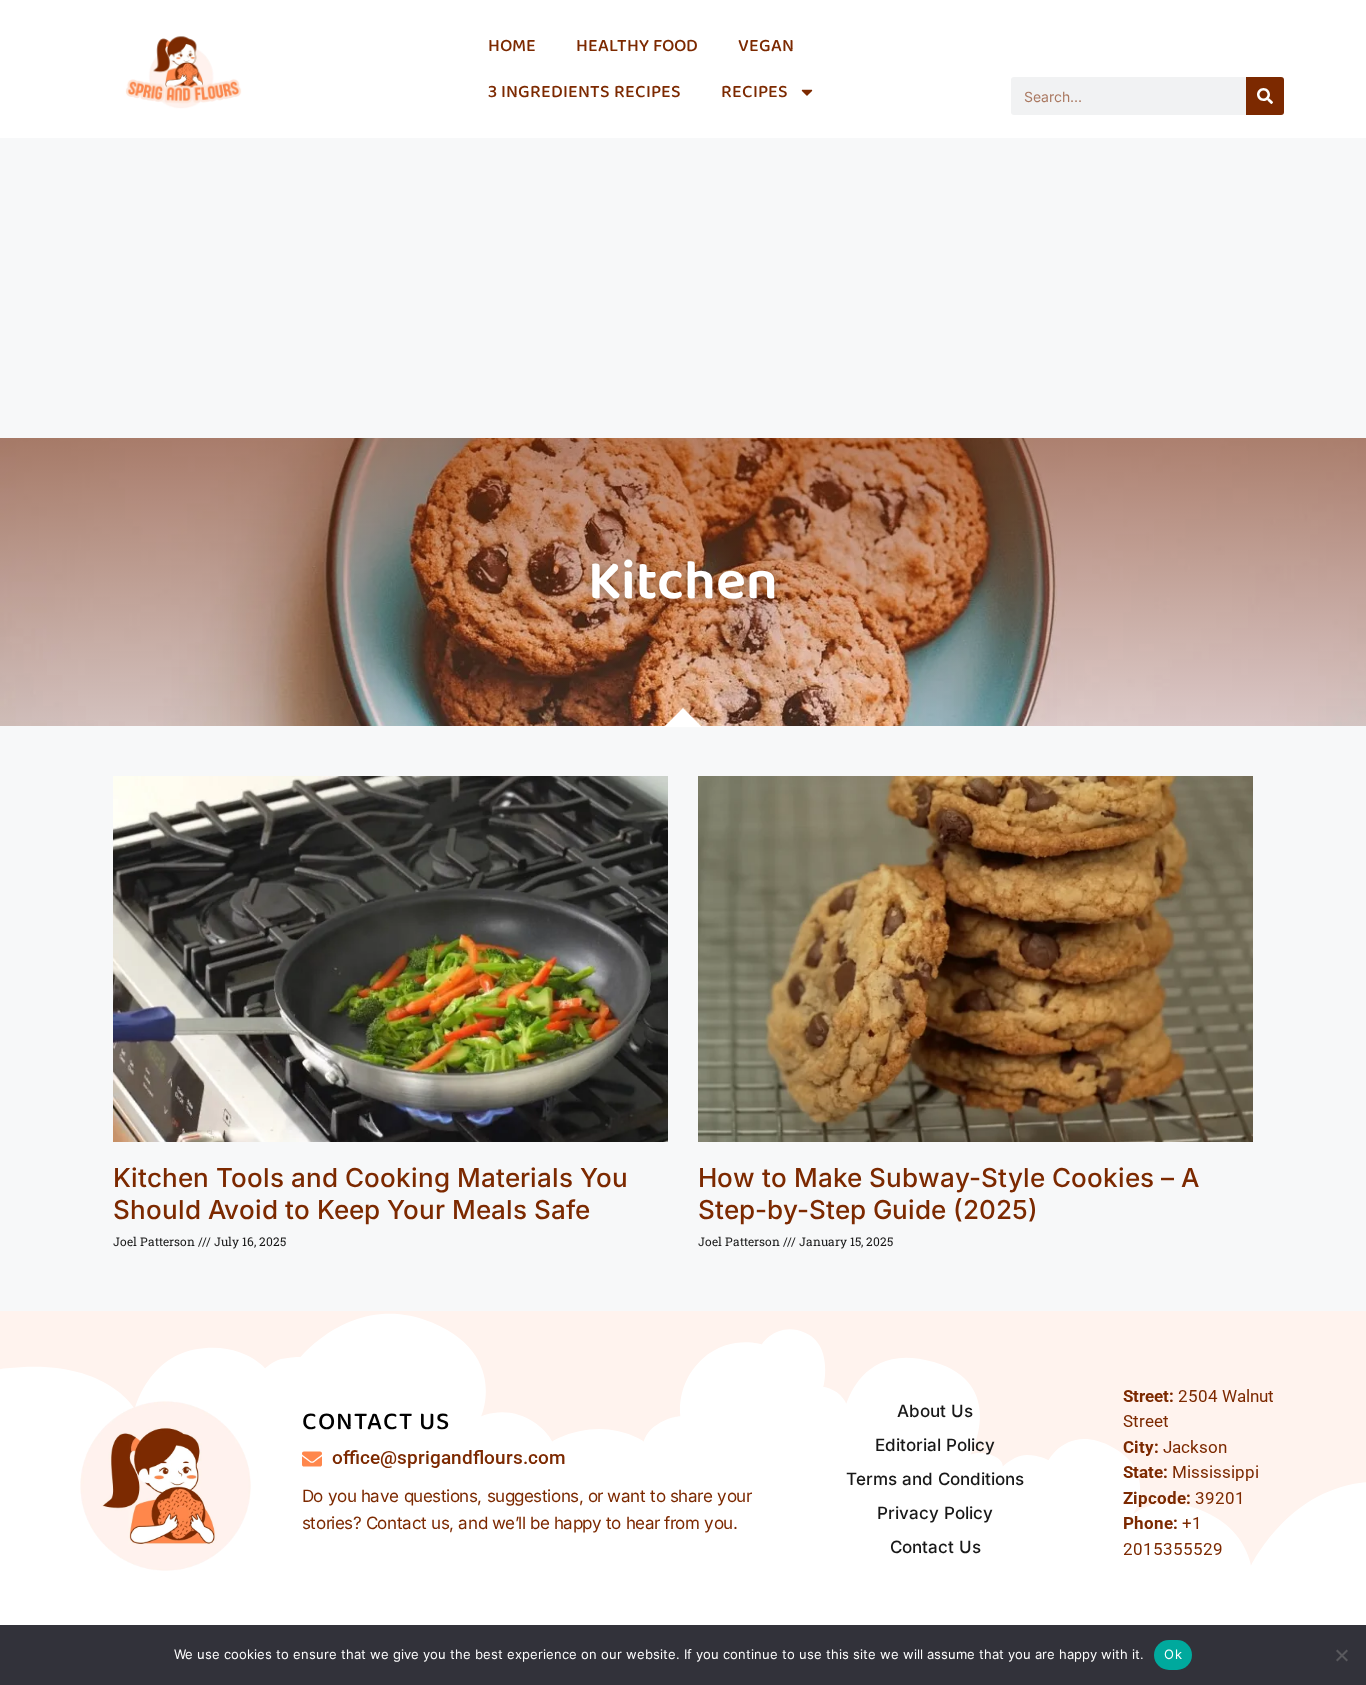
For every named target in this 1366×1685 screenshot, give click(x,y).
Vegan (766, 46)
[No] (1341, 1655)
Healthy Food (637, 46)
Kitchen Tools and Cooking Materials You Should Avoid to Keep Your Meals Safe (370, 1193)
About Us (935, 1411)
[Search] (1265, 96)
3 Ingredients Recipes (584, 92)
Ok (1173, 1654)
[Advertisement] (683, 288)
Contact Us (935, 1547)
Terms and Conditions (935, 1479)
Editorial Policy (935, 1445)
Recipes (754, 92)
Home (512, 46)
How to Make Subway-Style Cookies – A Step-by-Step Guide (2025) (948, 1193)
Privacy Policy (935, 1513)
